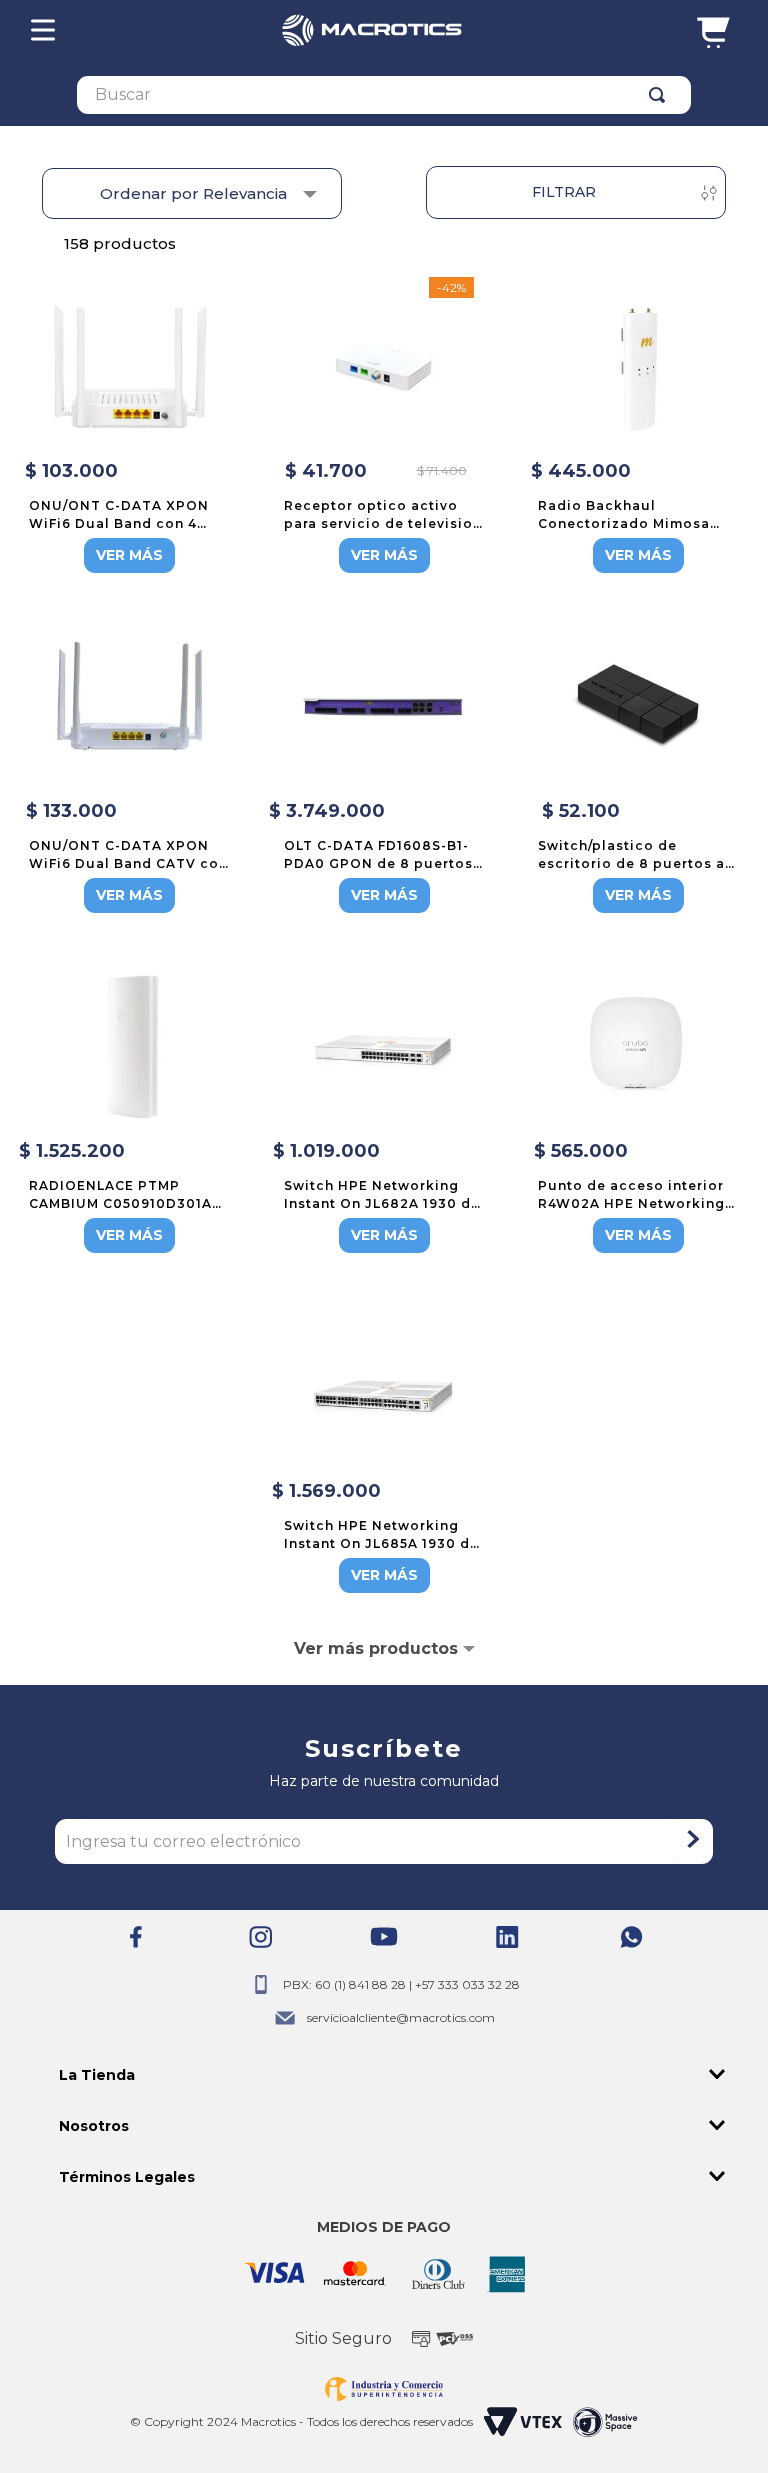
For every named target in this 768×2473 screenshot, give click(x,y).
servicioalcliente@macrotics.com (401, 2017)
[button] (383, 2075)
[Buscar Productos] (661, 95)
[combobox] (384, 95)
